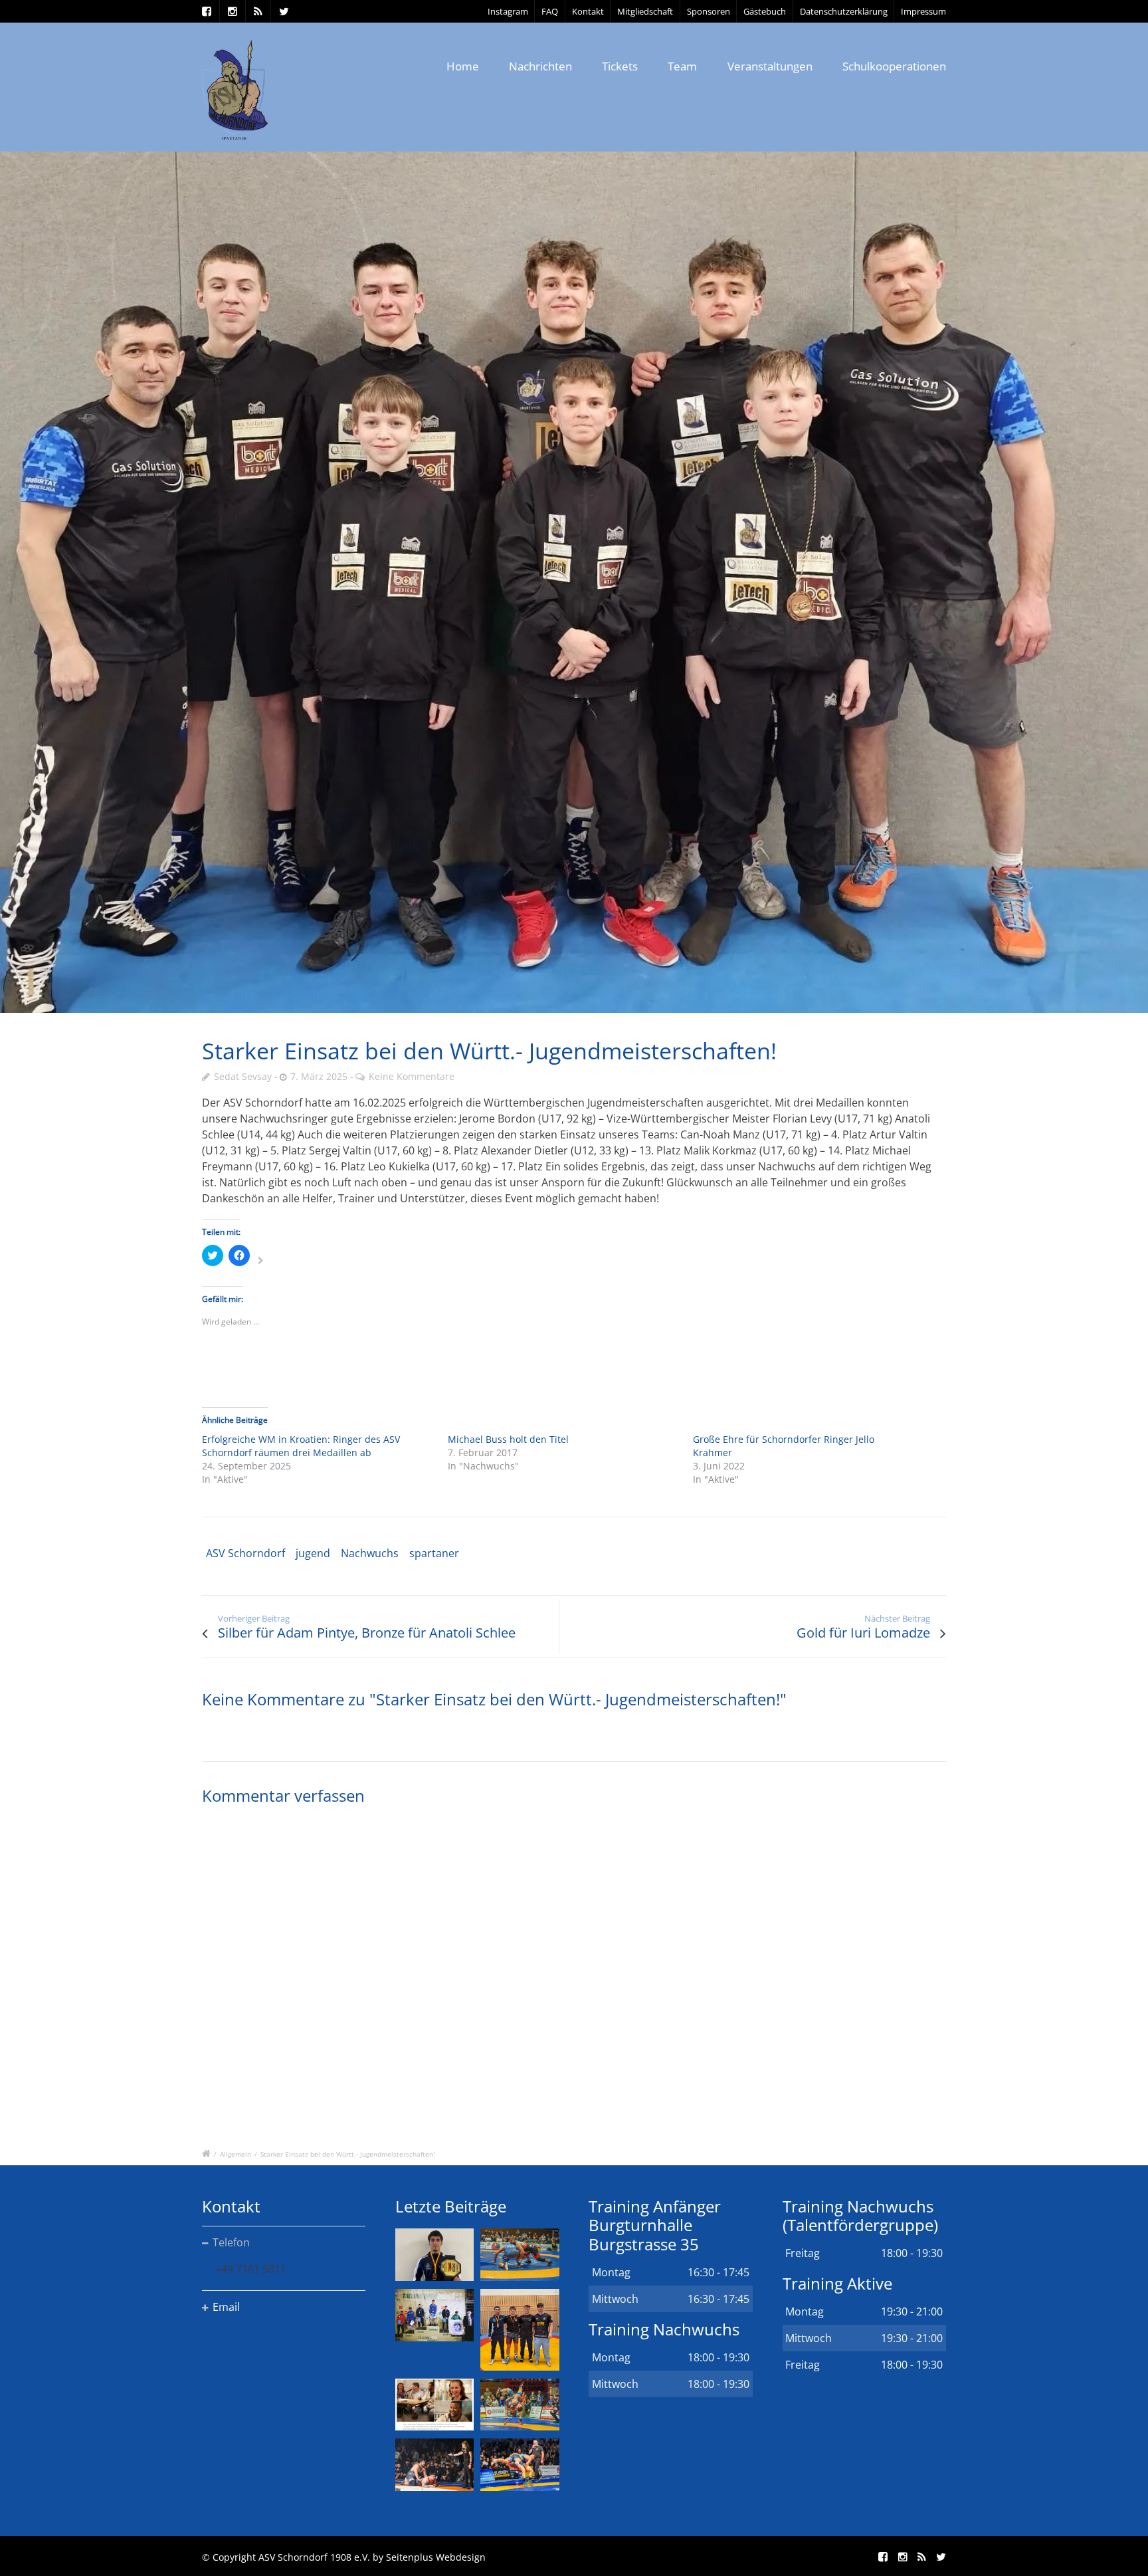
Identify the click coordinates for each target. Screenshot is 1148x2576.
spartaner (434, 1553)
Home (463, 66)
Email (226, 2307)
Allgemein (236, 2154)
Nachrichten (540, 66)
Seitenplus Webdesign (436, 2557)
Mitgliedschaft (645, 11)
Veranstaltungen (770, 66)
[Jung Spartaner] (574, 583)
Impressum (923, 11)
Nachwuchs (370, 1553)
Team (682, 66)
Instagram (508, 11)
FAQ (550, 11)
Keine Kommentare (412, 1076)
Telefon (231, 2242)
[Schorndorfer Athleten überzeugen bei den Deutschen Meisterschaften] (434, 2255)
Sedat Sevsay (243, 1076)
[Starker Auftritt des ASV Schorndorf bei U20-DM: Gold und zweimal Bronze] (520, 2329)
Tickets (620, 66)
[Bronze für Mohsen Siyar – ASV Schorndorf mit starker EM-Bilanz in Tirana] (520, 2255)
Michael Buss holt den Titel (508, 1439)
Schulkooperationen (894, 66)
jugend (313, 1553)
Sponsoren (709, 11)
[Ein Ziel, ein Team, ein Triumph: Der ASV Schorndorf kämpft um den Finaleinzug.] (520, 2465)
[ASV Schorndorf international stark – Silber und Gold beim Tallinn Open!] (434, 2315)
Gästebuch (765, 11)
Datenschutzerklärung (844, 11)
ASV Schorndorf (245, 1553)
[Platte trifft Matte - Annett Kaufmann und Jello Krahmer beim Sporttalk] (434, 2405)
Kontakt (588, 11)
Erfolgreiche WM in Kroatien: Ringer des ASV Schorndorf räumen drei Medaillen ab (301, 1446)
